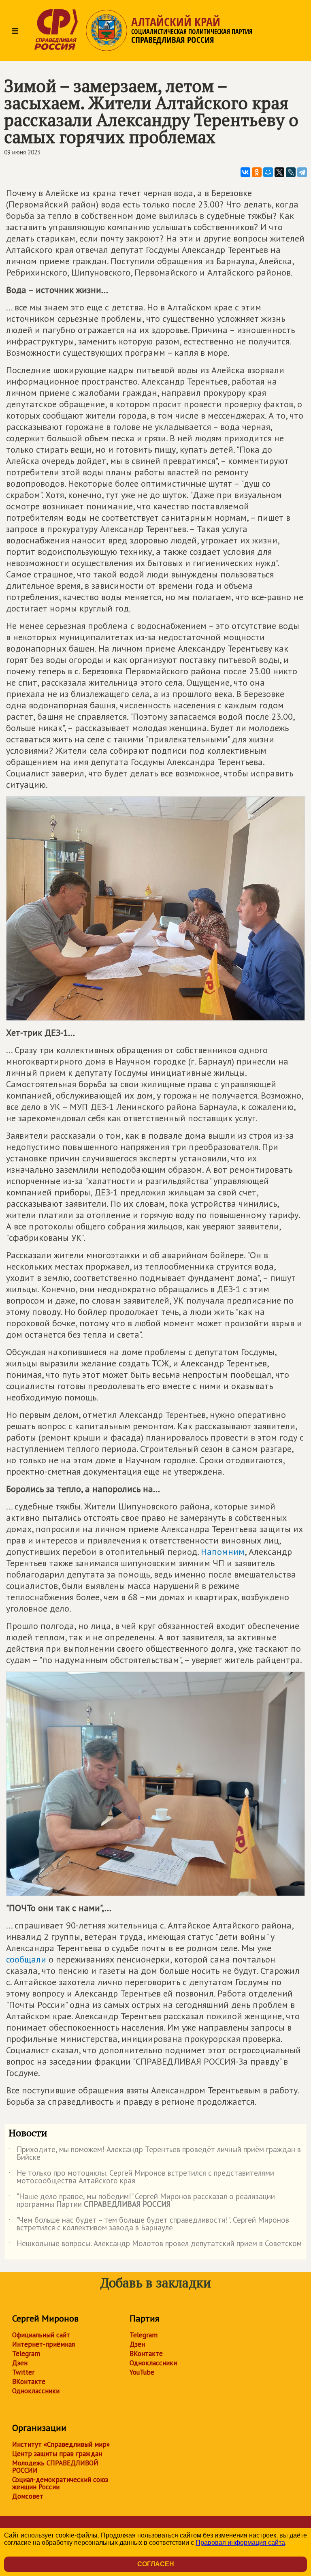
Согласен (156, 2564)
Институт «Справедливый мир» (61, 2444)
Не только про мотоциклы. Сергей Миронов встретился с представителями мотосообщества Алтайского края (141, 2177)
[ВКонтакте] (245, 172)
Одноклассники (36, 2391)
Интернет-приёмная (44, 2344)
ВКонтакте (29, 2381)
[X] (279, 172)
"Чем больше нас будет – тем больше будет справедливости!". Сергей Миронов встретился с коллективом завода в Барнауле (149, 2224)
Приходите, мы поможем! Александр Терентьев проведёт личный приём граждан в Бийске (155, 2154)
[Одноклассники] (257, 172)
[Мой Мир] (268, 172)
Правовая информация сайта (240, 2543)
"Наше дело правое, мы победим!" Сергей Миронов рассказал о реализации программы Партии (142, 2201)
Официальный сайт (41, 2335)
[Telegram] (302, 172)
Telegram (26, 2354)
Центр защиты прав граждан (57, 2454)
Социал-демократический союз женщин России (60, 2483)
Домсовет (28, 2496)
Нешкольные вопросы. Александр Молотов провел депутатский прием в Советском (155, 2245)
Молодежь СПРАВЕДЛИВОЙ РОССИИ (55, 2467)
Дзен (20, 2363)
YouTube (142, 2372)
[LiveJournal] (291, 172)
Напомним (223, 1552)
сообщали (26, 1959)
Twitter (23, 2372)
